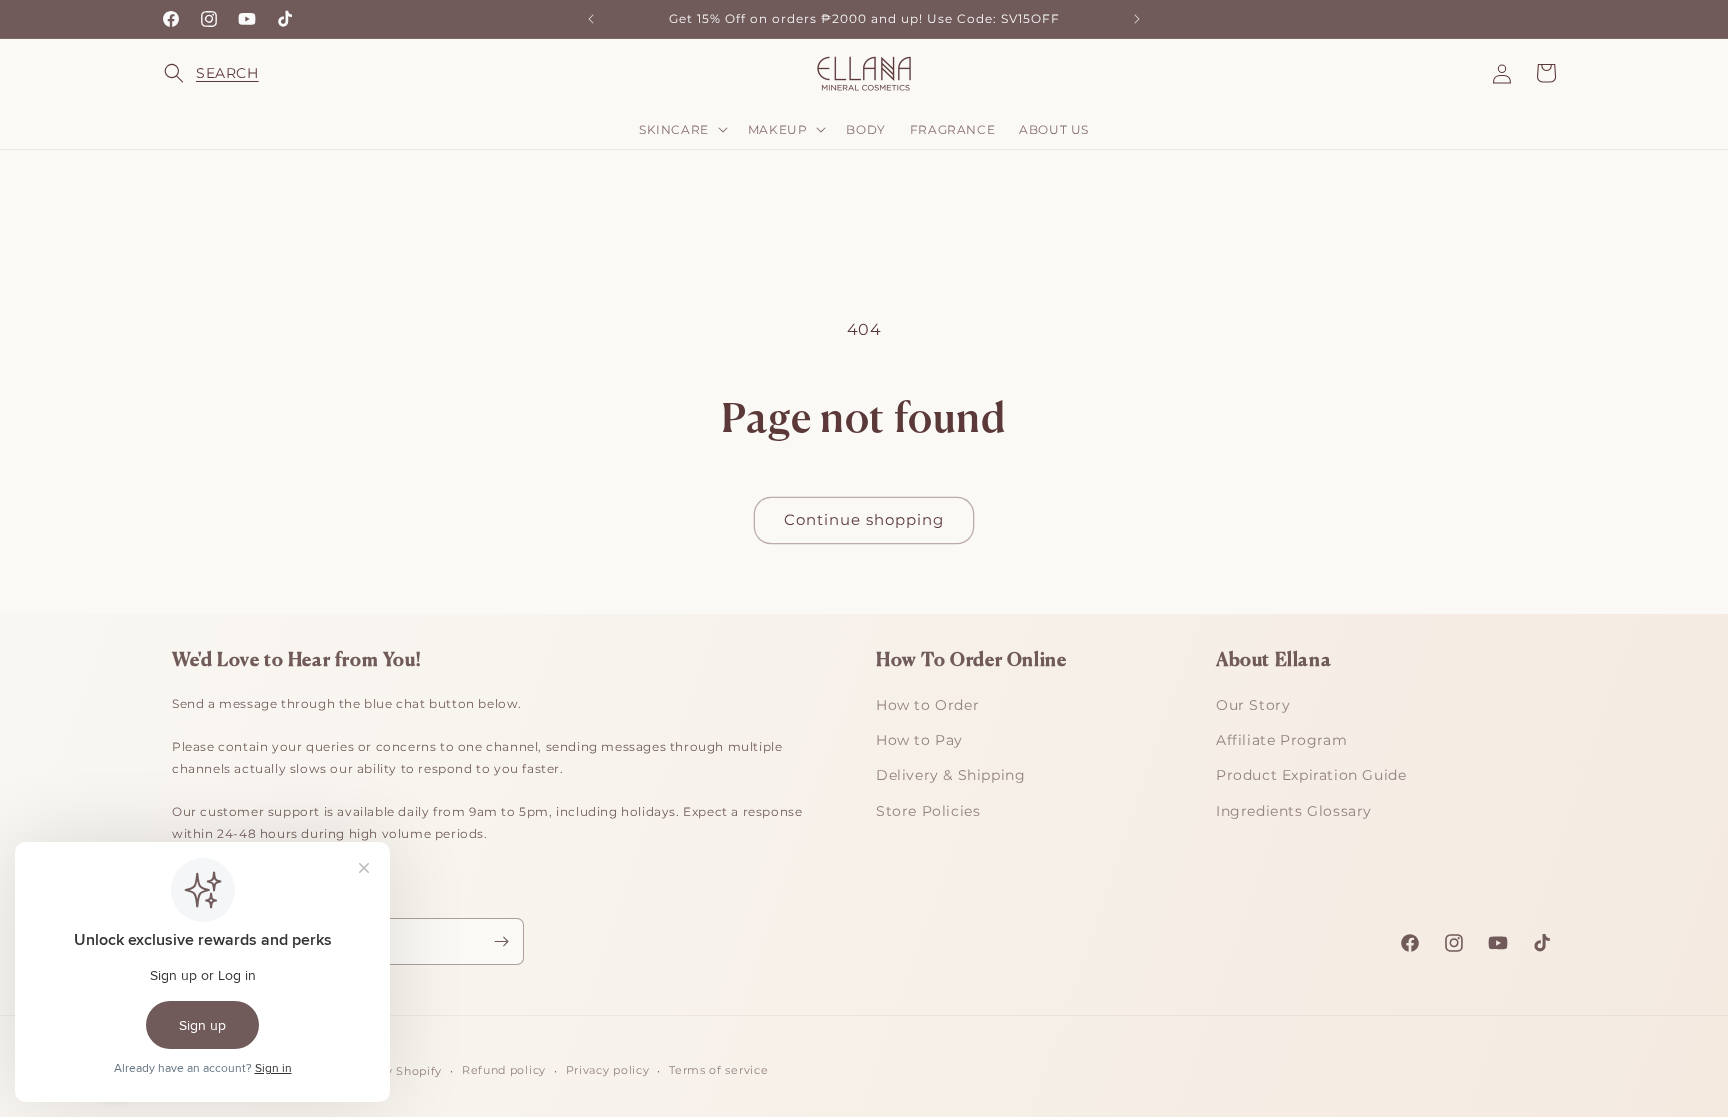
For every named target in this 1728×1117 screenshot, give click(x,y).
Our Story (1253, 705)
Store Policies (928, 811)
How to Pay (919, 740)
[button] (186, 73)
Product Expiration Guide (1311, 775)
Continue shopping (864, 519)
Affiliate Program (1281, 740)
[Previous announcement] (591, 19)
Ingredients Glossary (1294, 811)
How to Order (927, 705)
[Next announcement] (1137, 19)
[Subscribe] (501, 941)
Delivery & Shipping (950, 775)
